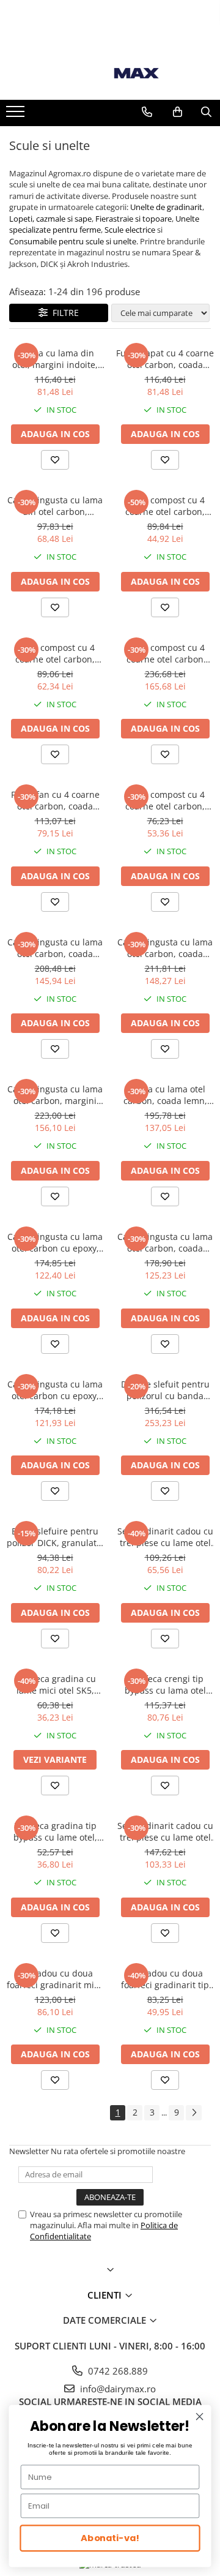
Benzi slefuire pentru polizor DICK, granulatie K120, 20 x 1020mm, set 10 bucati (55, 1537)
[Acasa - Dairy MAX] (110, 73)
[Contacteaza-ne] (147, 112)
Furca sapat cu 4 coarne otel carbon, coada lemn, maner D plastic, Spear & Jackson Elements (165, 359)
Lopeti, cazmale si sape (50, 219)
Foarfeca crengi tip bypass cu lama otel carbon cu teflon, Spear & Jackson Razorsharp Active (165, 1684)
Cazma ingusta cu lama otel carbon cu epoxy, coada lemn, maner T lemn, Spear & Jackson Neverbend (55, 1242)
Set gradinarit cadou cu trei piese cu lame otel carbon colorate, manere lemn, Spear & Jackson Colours (165, 1831)
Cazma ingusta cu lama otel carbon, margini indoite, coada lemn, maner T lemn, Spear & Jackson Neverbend (55, 1095)
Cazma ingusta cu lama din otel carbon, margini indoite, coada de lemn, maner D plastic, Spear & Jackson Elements (55, 506)
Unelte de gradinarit (166, 207)
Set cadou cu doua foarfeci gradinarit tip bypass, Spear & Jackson (165, 1979)
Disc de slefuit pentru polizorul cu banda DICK (165, 1390)
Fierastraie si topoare (134, 219)
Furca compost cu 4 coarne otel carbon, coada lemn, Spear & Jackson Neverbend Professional (165, 506)
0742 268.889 (117, 2371)
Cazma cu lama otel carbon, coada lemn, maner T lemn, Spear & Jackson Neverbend (165, 1095)
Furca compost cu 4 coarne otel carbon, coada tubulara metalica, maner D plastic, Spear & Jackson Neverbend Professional (55, 653)
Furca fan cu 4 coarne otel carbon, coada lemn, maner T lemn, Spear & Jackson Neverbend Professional (55, 800)
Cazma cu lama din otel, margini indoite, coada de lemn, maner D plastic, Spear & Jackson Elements (55, 359)
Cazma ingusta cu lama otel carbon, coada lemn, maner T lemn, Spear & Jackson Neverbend (55, 948)
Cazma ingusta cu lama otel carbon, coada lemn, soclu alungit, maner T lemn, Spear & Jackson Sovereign (165, 1242)
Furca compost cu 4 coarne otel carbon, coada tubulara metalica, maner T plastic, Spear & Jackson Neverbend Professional (165, 800)
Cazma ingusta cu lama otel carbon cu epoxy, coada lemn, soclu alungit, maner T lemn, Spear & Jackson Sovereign (55, 1390)
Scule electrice (130, 230)
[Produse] (17, 115)
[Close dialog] (200, 2417)
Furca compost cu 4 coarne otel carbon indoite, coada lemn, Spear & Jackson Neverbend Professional (165, 653)
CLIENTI (106, 2295)
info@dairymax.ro (117, 2389)
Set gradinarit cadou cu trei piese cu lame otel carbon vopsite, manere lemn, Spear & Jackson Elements (165, 1537)
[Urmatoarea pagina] (194, 2113)
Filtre (63, 313)
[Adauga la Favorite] (55, 460)
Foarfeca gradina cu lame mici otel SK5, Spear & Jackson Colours (55, 1684)
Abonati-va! (110, 2538)
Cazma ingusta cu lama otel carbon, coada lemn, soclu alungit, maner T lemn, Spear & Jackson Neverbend (165, 948)
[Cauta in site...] (206, 112)
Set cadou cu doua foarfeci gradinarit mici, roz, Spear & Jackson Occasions (55, 1979)
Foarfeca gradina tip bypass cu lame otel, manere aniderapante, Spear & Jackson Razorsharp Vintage (55, 1831)
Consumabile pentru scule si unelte (73, 241)
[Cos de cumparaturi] (178, 112)
